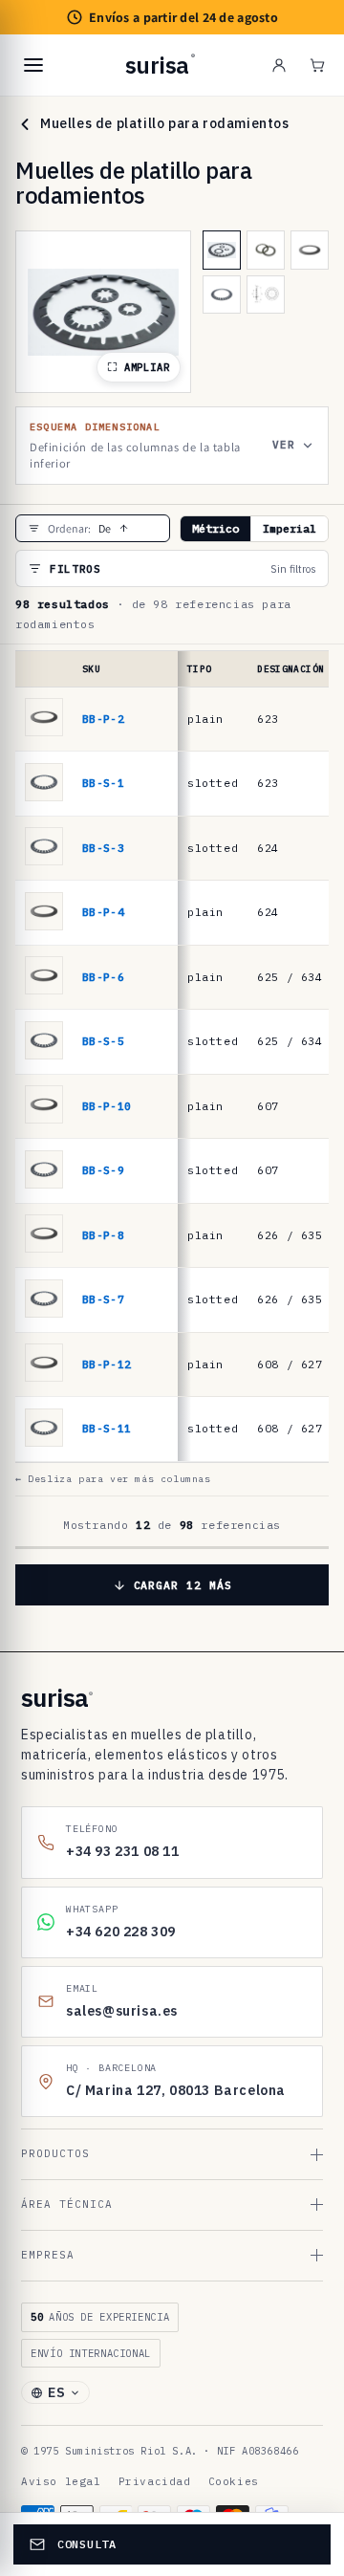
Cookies (234, 2481)
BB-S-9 (103, 1170)
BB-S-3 (103, 848)
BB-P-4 (103, 912)
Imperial (290, 528)
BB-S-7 (103, 1299)
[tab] (222, 250)
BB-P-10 (107, 1106)
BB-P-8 (103, 1235)
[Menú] (33, 65)
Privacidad (155, 2481)
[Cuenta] (279, 65)
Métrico (215, 528)
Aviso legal (61, 2481)
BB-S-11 (107, 1428)
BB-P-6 (103, 977)
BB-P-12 (107, 1364)
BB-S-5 (103, 1041)
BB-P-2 (103, 719)
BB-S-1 (103, 783)
